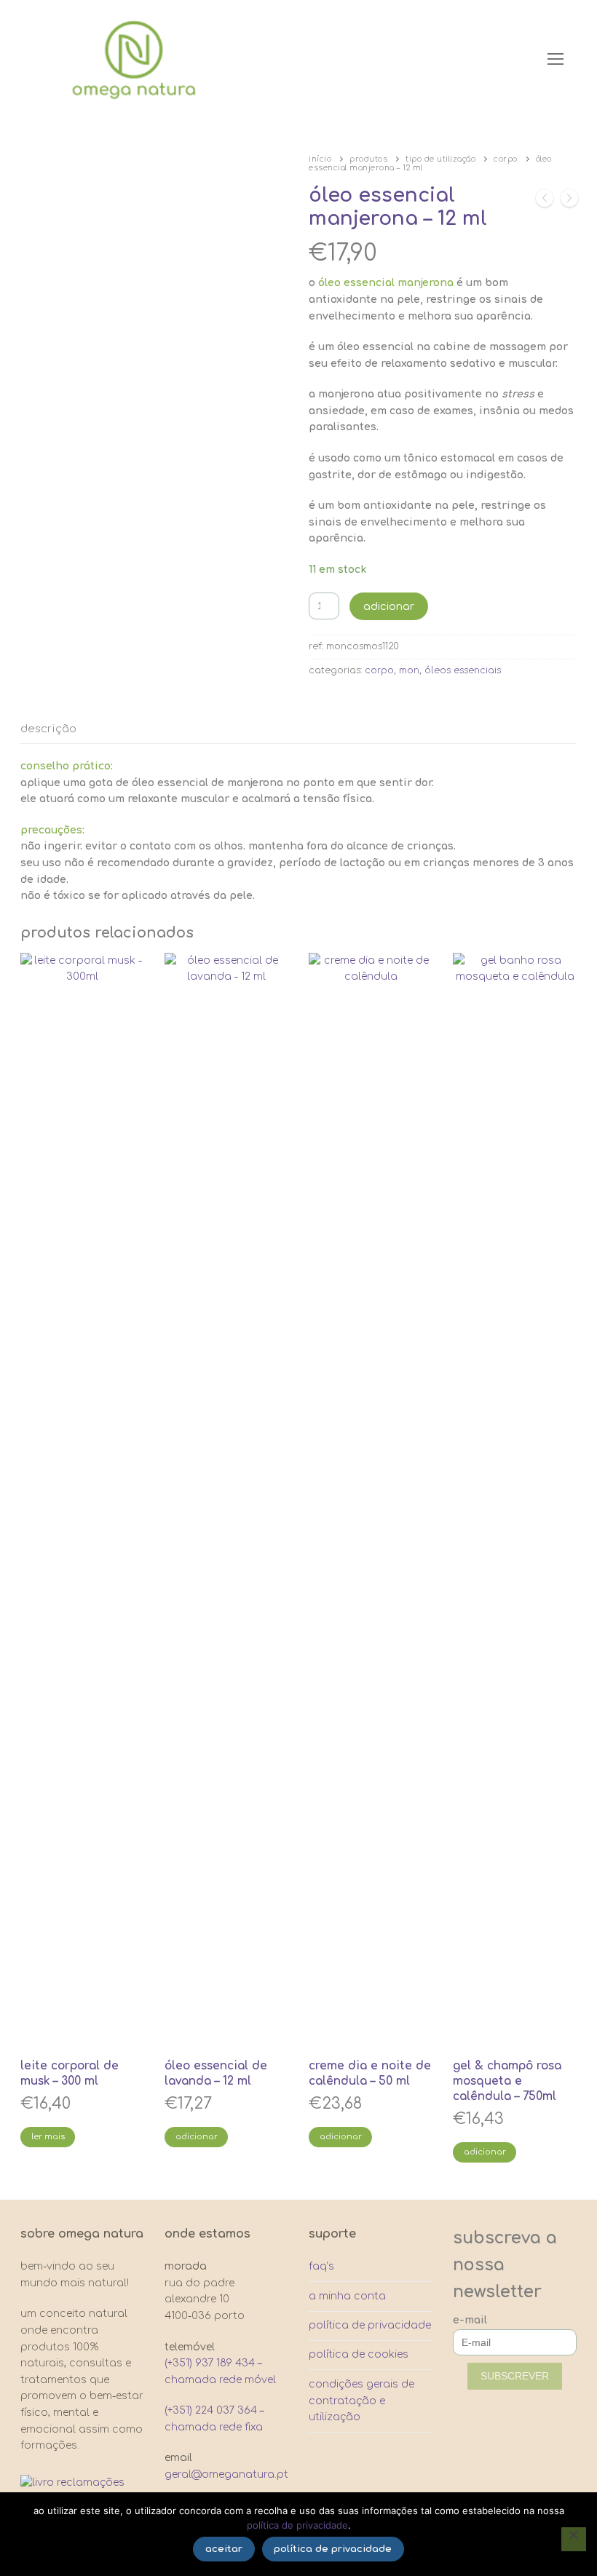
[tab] (48, 730)
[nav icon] (556, 59)
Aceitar (224, 2549)
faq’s (321, 2266)
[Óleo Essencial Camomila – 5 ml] (545, 201)
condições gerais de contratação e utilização (361, 2401)
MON (409, 670)
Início (320, 159)
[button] (196, 2137)
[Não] (574, 2540)
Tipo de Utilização (440, 159)
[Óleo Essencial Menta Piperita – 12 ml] (569, 201)
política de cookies (359, 2354)
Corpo (506, 159)
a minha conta (347, 2296)
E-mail (470, 2320)
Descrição (48, 729)
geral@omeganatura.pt (226, 2474)
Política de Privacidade (297, 2525)
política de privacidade (370, 2325)
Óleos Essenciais (463, 670)
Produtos (368, 159)
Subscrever (515, 2376)
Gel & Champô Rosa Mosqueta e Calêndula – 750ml (507, 2081)
